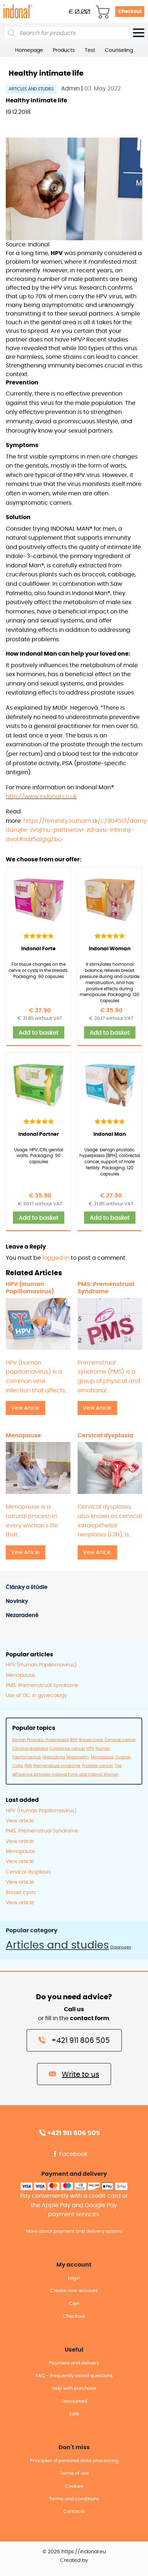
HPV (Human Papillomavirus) (41, 1665)
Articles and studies (31, 89)
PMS (28, 1766)
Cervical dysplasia (30, 1748)
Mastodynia (54, 1757)
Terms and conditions (74, 2499)
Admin (71, 89)
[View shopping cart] (103, 12)
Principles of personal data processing (74, 2461)
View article (20, 1821)
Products (64, 50)
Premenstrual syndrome (57, 1766)
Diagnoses (121, 1947)
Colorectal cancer (67, 1748)
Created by (74, 2561)
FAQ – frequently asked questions (74, 2376)
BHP (74, 1740)
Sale (74, 2414)
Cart (74, 2304)
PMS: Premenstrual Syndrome (42, 1686)
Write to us (80, 2075)
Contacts (74, 2512)
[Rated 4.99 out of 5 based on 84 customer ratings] (110, 936)
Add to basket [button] (39, 1033)
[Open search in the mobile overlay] (67, 33)
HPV (90, 1748)
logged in (56, 1258)
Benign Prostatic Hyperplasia (40, 1740)
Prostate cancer (98, 1766)
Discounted (74, 2401)
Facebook (73, 2154)
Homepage (29, 50)
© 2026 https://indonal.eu (74, 2552)
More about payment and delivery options (74, 2231)
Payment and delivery (74, 2363)
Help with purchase (74, 2389)
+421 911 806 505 (81, 2041)
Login (74, 2278)
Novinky (17, 1601)
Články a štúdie (27, 1587)
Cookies (74, 2486)
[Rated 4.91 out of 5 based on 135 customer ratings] (38, 936)
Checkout (130, 12)
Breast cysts (91, 1740)
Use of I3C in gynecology (36, 1696)
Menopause (20, 1675)
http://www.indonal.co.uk (41, 796)
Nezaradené (22, 1615)
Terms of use (74, 2474)
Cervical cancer (120, 1740)
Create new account (74, 2291)
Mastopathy (78, 1757)
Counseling (119, 50)
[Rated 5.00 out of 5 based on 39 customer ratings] (38, 1121)
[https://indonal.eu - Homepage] (18, 11)
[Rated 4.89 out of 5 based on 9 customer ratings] (110, 1121)
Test (90, 50)
